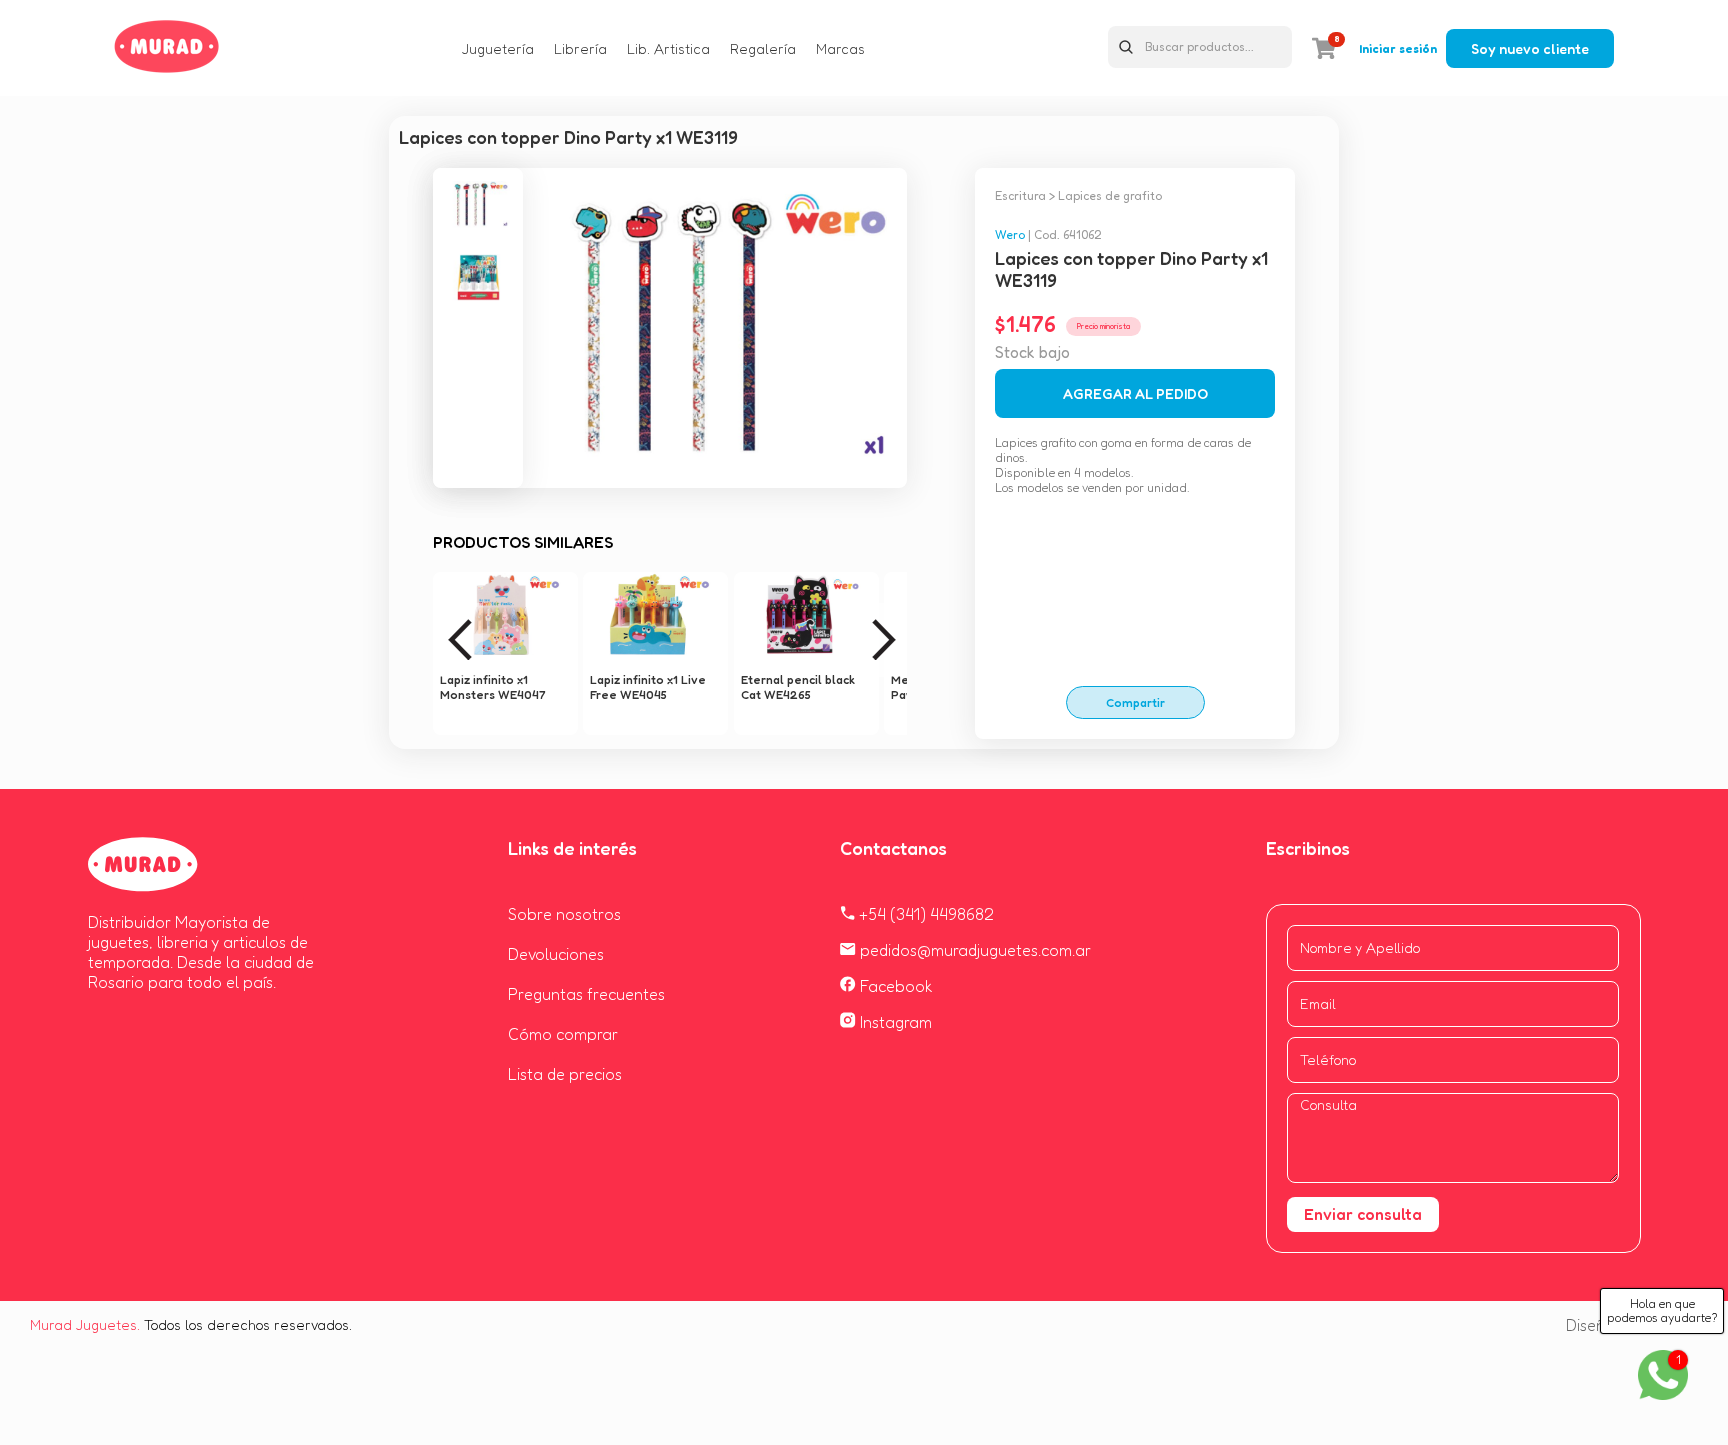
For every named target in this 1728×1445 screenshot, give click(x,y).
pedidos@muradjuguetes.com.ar (973, 950)
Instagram (894, 1022)
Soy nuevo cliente (1530, 48)
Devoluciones (556, 954)
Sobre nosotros (564, 914)
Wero (1010, 234)
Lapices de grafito (1110, 195)
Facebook (894, 986)
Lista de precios (565, 1074)
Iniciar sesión (1398, 48)
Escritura (1020, 195)
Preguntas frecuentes (586, 994)
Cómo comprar (563, 1034)
